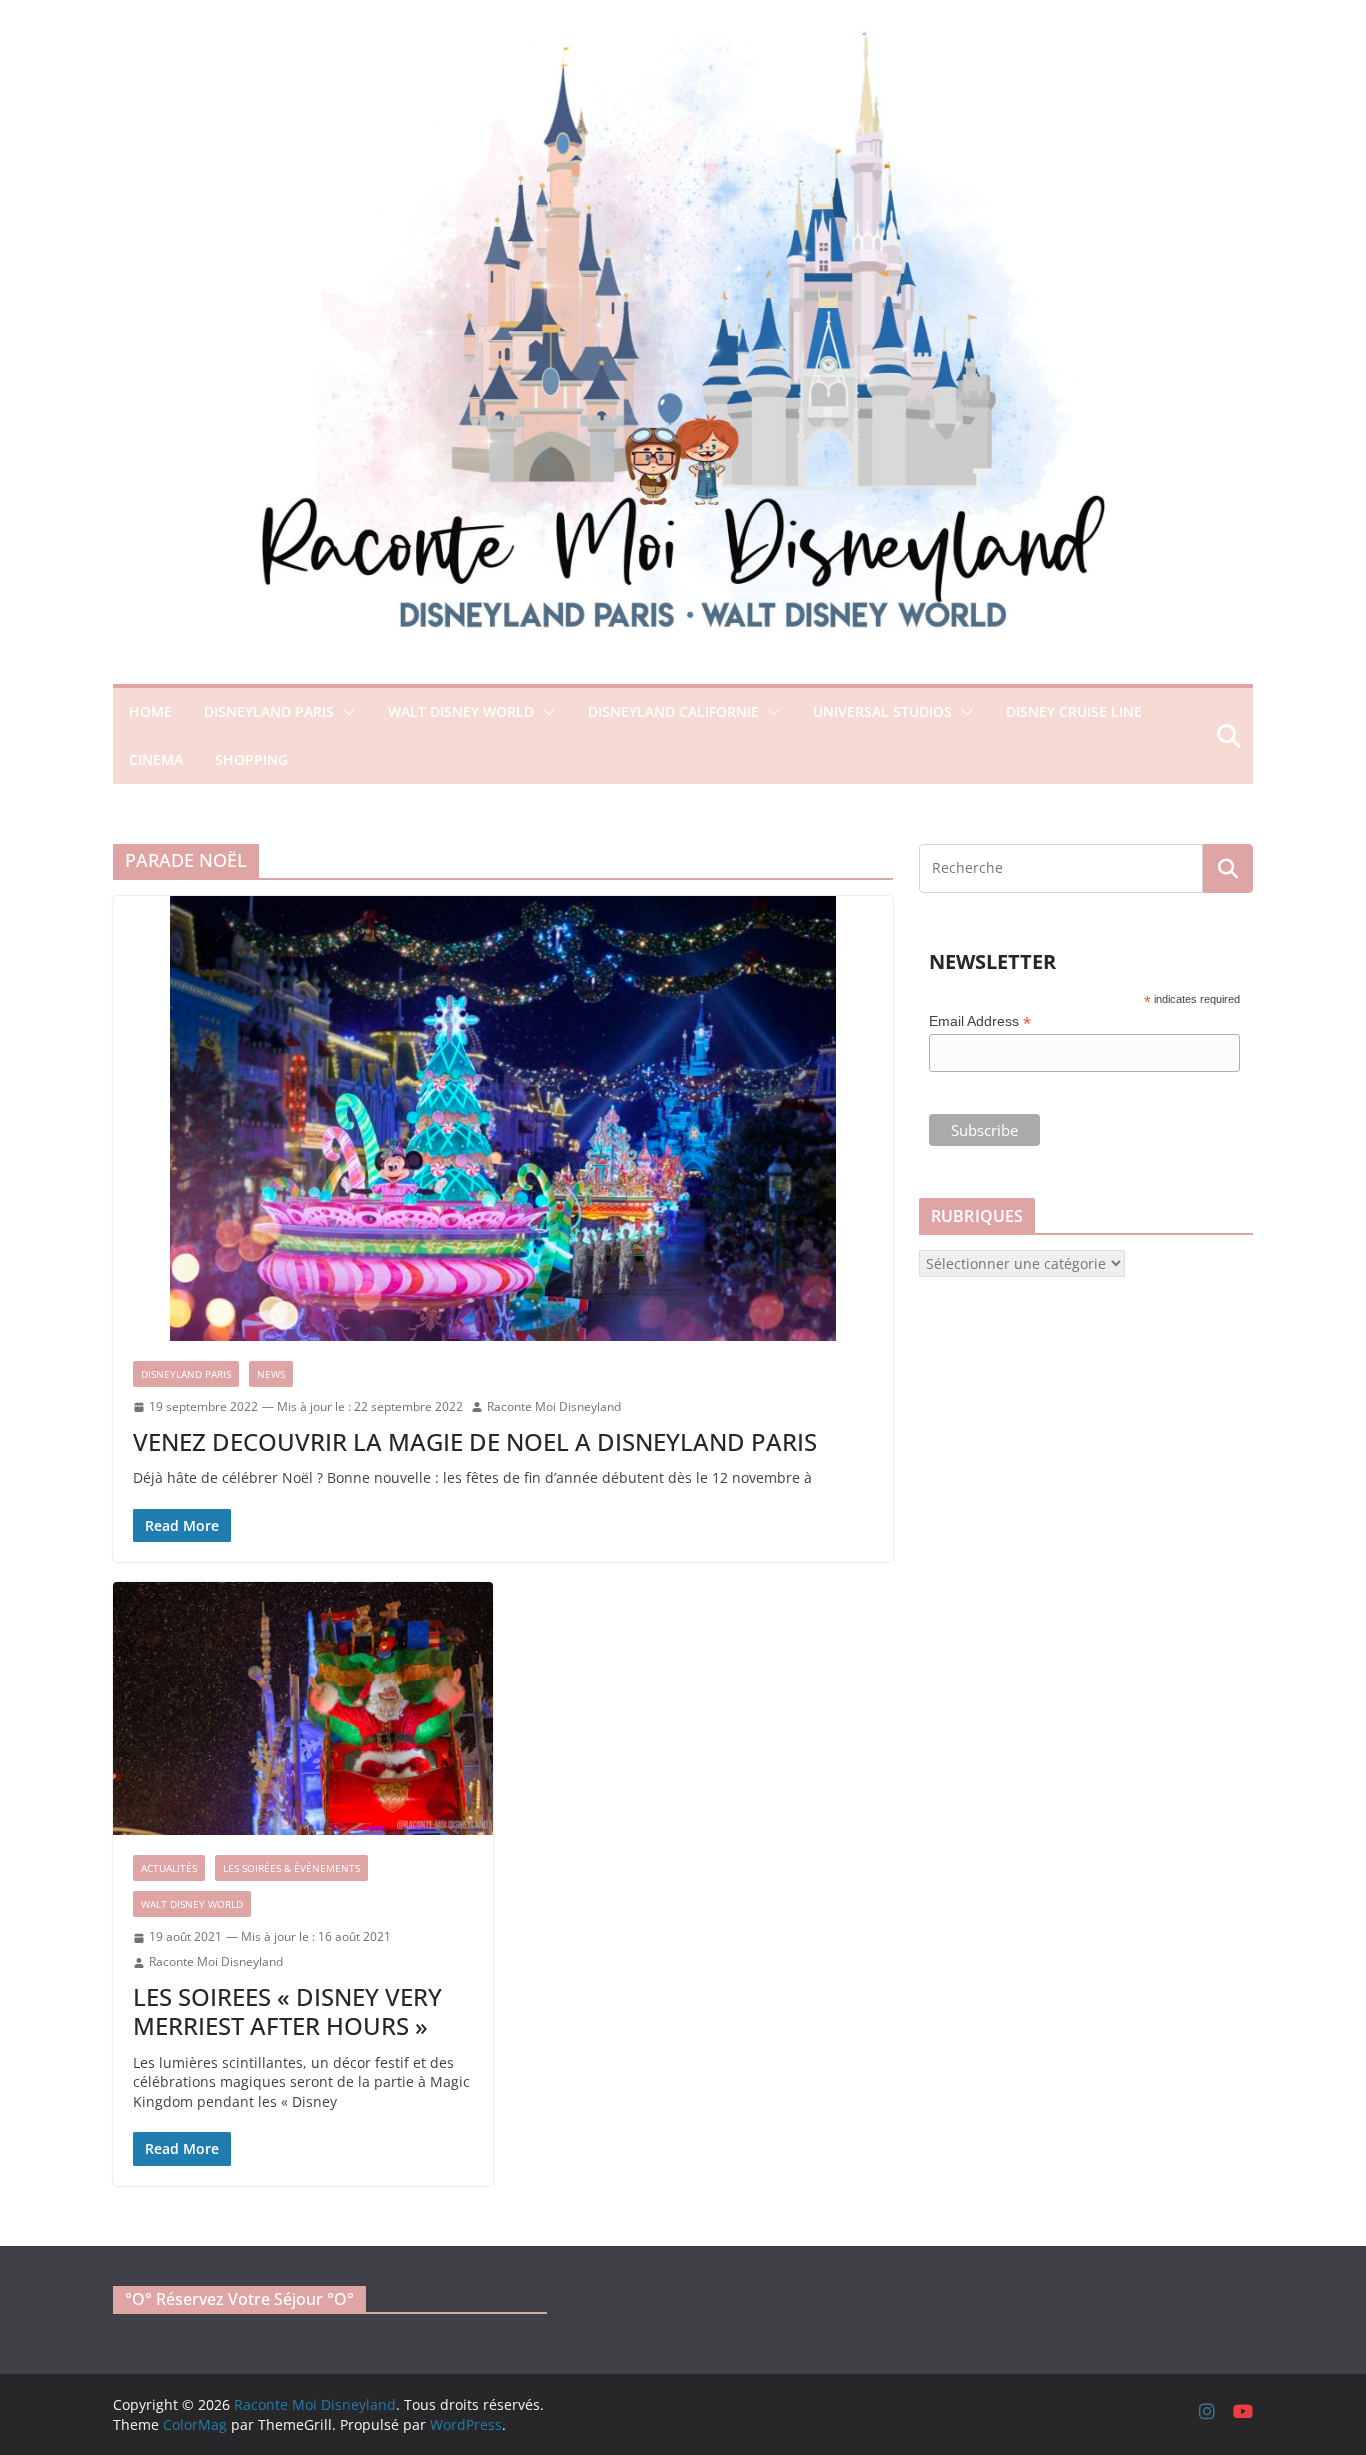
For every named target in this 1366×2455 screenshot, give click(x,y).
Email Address (980, 1021)
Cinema (156, 759)
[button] (345, 712)
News (271, 1374)
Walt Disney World (461, 711)
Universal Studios (882, 711)
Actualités (169, 1868)
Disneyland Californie (673, 711)
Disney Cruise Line (1074, 711)
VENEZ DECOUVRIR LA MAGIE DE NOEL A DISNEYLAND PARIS (475, 1441)
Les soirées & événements (291, 1868)
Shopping (251, 759)
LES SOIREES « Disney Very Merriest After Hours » (287, 2011)
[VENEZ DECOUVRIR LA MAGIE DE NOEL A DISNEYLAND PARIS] (503, 1118)
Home (150, 711)
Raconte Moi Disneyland (554, 1407)
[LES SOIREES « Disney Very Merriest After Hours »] (303, 1708)
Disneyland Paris (269, 711)
